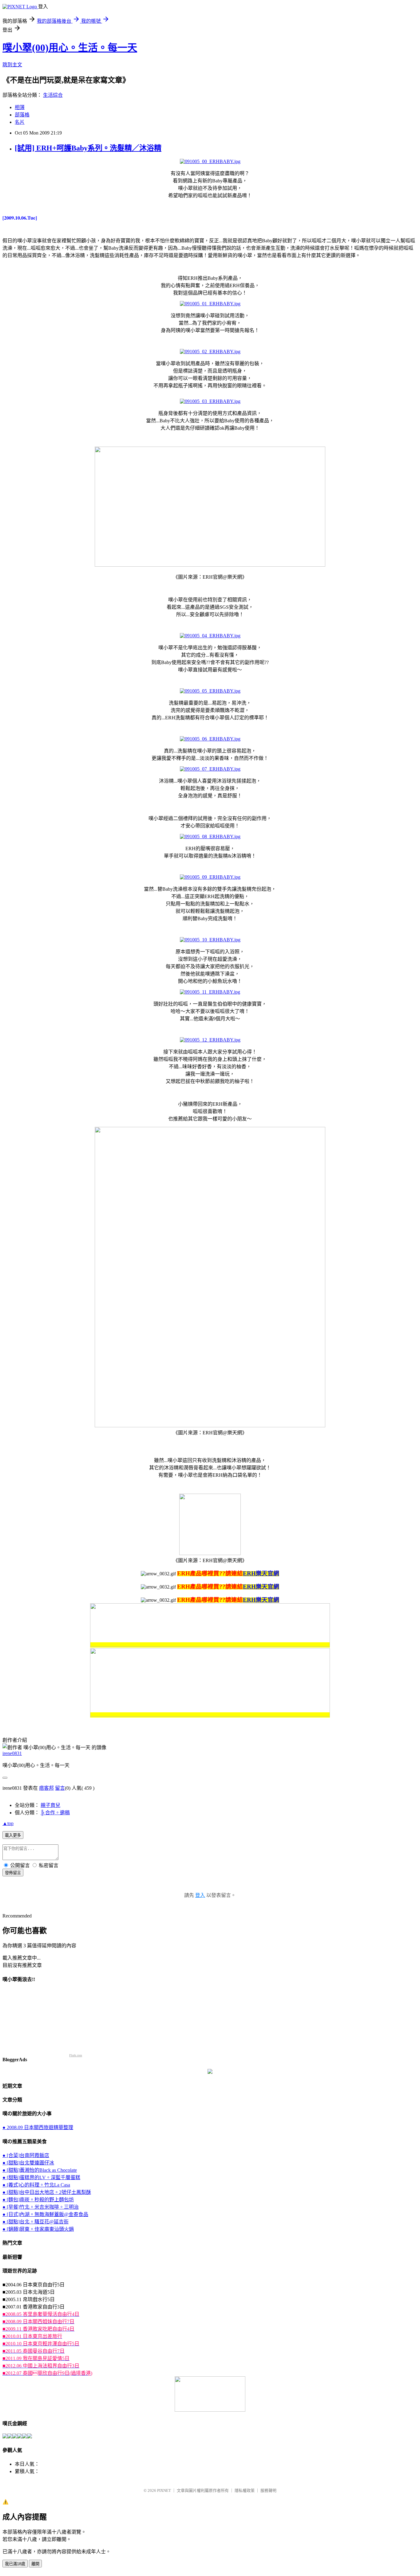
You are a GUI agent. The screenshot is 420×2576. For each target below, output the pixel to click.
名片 (20, 122)
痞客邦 (46, 1788)
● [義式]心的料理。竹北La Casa (36, 2185)
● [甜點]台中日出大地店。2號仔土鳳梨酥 (47, 2192)
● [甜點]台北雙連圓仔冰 (28, 2163)
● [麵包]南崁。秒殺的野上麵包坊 (38, 2200)
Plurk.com (76, 2055)
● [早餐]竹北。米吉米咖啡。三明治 (41, 2207)
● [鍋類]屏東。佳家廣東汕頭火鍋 (38, 2229)
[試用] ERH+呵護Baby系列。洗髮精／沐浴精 (88, 148)
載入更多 (13, 1835)
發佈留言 (13, 1873)
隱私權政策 (245, 2490)
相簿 (20, 107)
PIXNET (164, 2490)
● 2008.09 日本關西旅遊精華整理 (38, 2127)
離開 (35, 2564)
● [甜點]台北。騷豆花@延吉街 (36, 2222)
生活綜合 (53, 95)
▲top (8, 1823)
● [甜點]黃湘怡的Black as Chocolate (40, 2170)
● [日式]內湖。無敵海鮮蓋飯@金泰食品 (45, 2214)
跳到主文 (12, 65)
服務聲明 (268, 2490)
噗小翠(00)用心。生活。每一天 (70, 48)
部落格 (22, 115)
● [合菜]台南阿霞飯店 (26, 2155)
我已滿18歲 (15, 2564)
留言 (60, 1788)
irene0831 (12, 1753)
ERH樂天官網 (261, 1573)
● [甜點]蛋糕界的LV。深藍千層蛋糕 (41, 2177)
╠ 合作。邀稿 (55, 1813)
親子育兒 (50, 1805)
